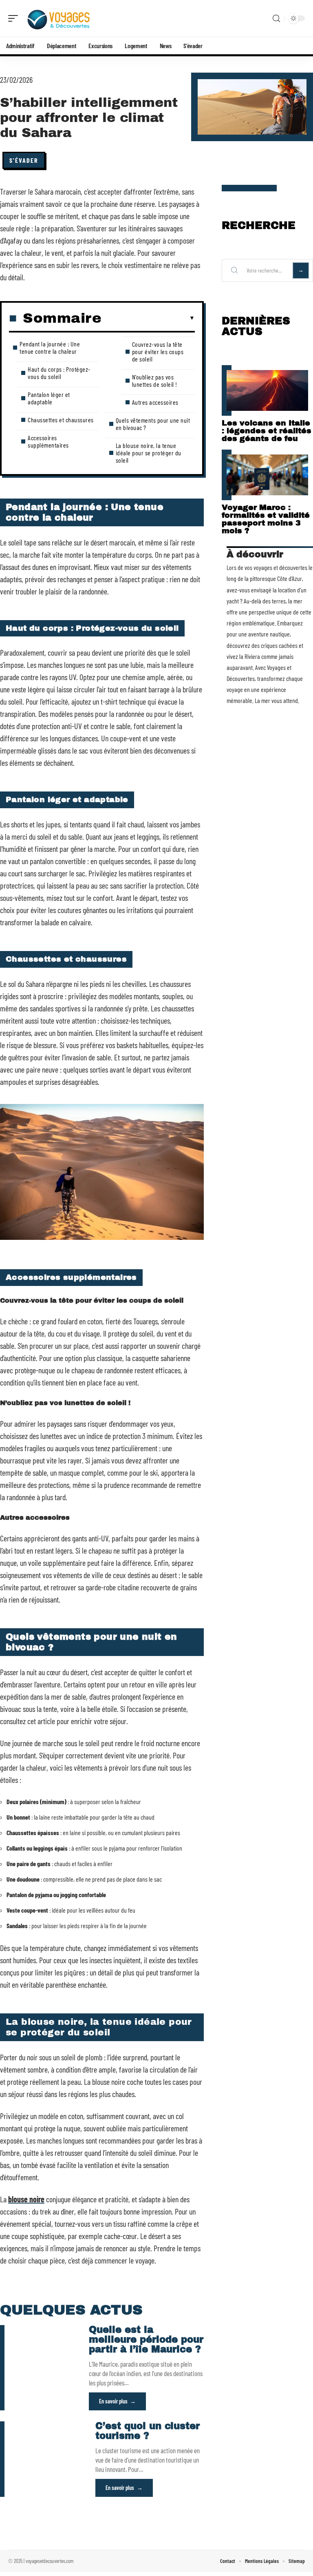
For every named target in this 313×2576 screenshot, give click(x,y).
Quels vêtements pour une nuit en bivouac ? (153, 424)
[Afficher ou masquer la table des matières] (148, 318)
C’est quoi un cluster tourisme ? (148, 2431)
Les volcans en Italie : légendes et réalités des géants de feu (267, 431)
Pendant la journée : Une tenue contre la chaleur (50, 347)
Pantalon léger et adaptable (49, 398)
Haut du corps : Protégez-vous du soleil (59, 373)
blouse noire (26, 2199)
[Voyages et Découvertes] (59, 18)
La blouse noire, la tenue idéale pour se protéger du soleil (149, 453)
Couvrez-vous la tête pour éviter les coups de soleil (158, 351)
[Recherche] (276, 19)
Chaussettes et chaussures (61, 420)
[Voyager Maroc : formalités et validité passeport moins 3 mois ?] (267, 475)
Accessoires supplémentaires (48, 441)
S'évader (24, 160)
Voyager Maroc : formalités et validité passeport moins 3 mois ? (266, 519)
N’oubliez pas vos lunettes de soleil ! (155, 380)
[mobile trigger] (15, 18)
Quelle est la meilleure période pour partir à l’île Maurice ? (146, 2340)
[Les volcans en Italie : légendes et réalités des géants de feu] (267, 390)
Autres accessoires (155, 402)
